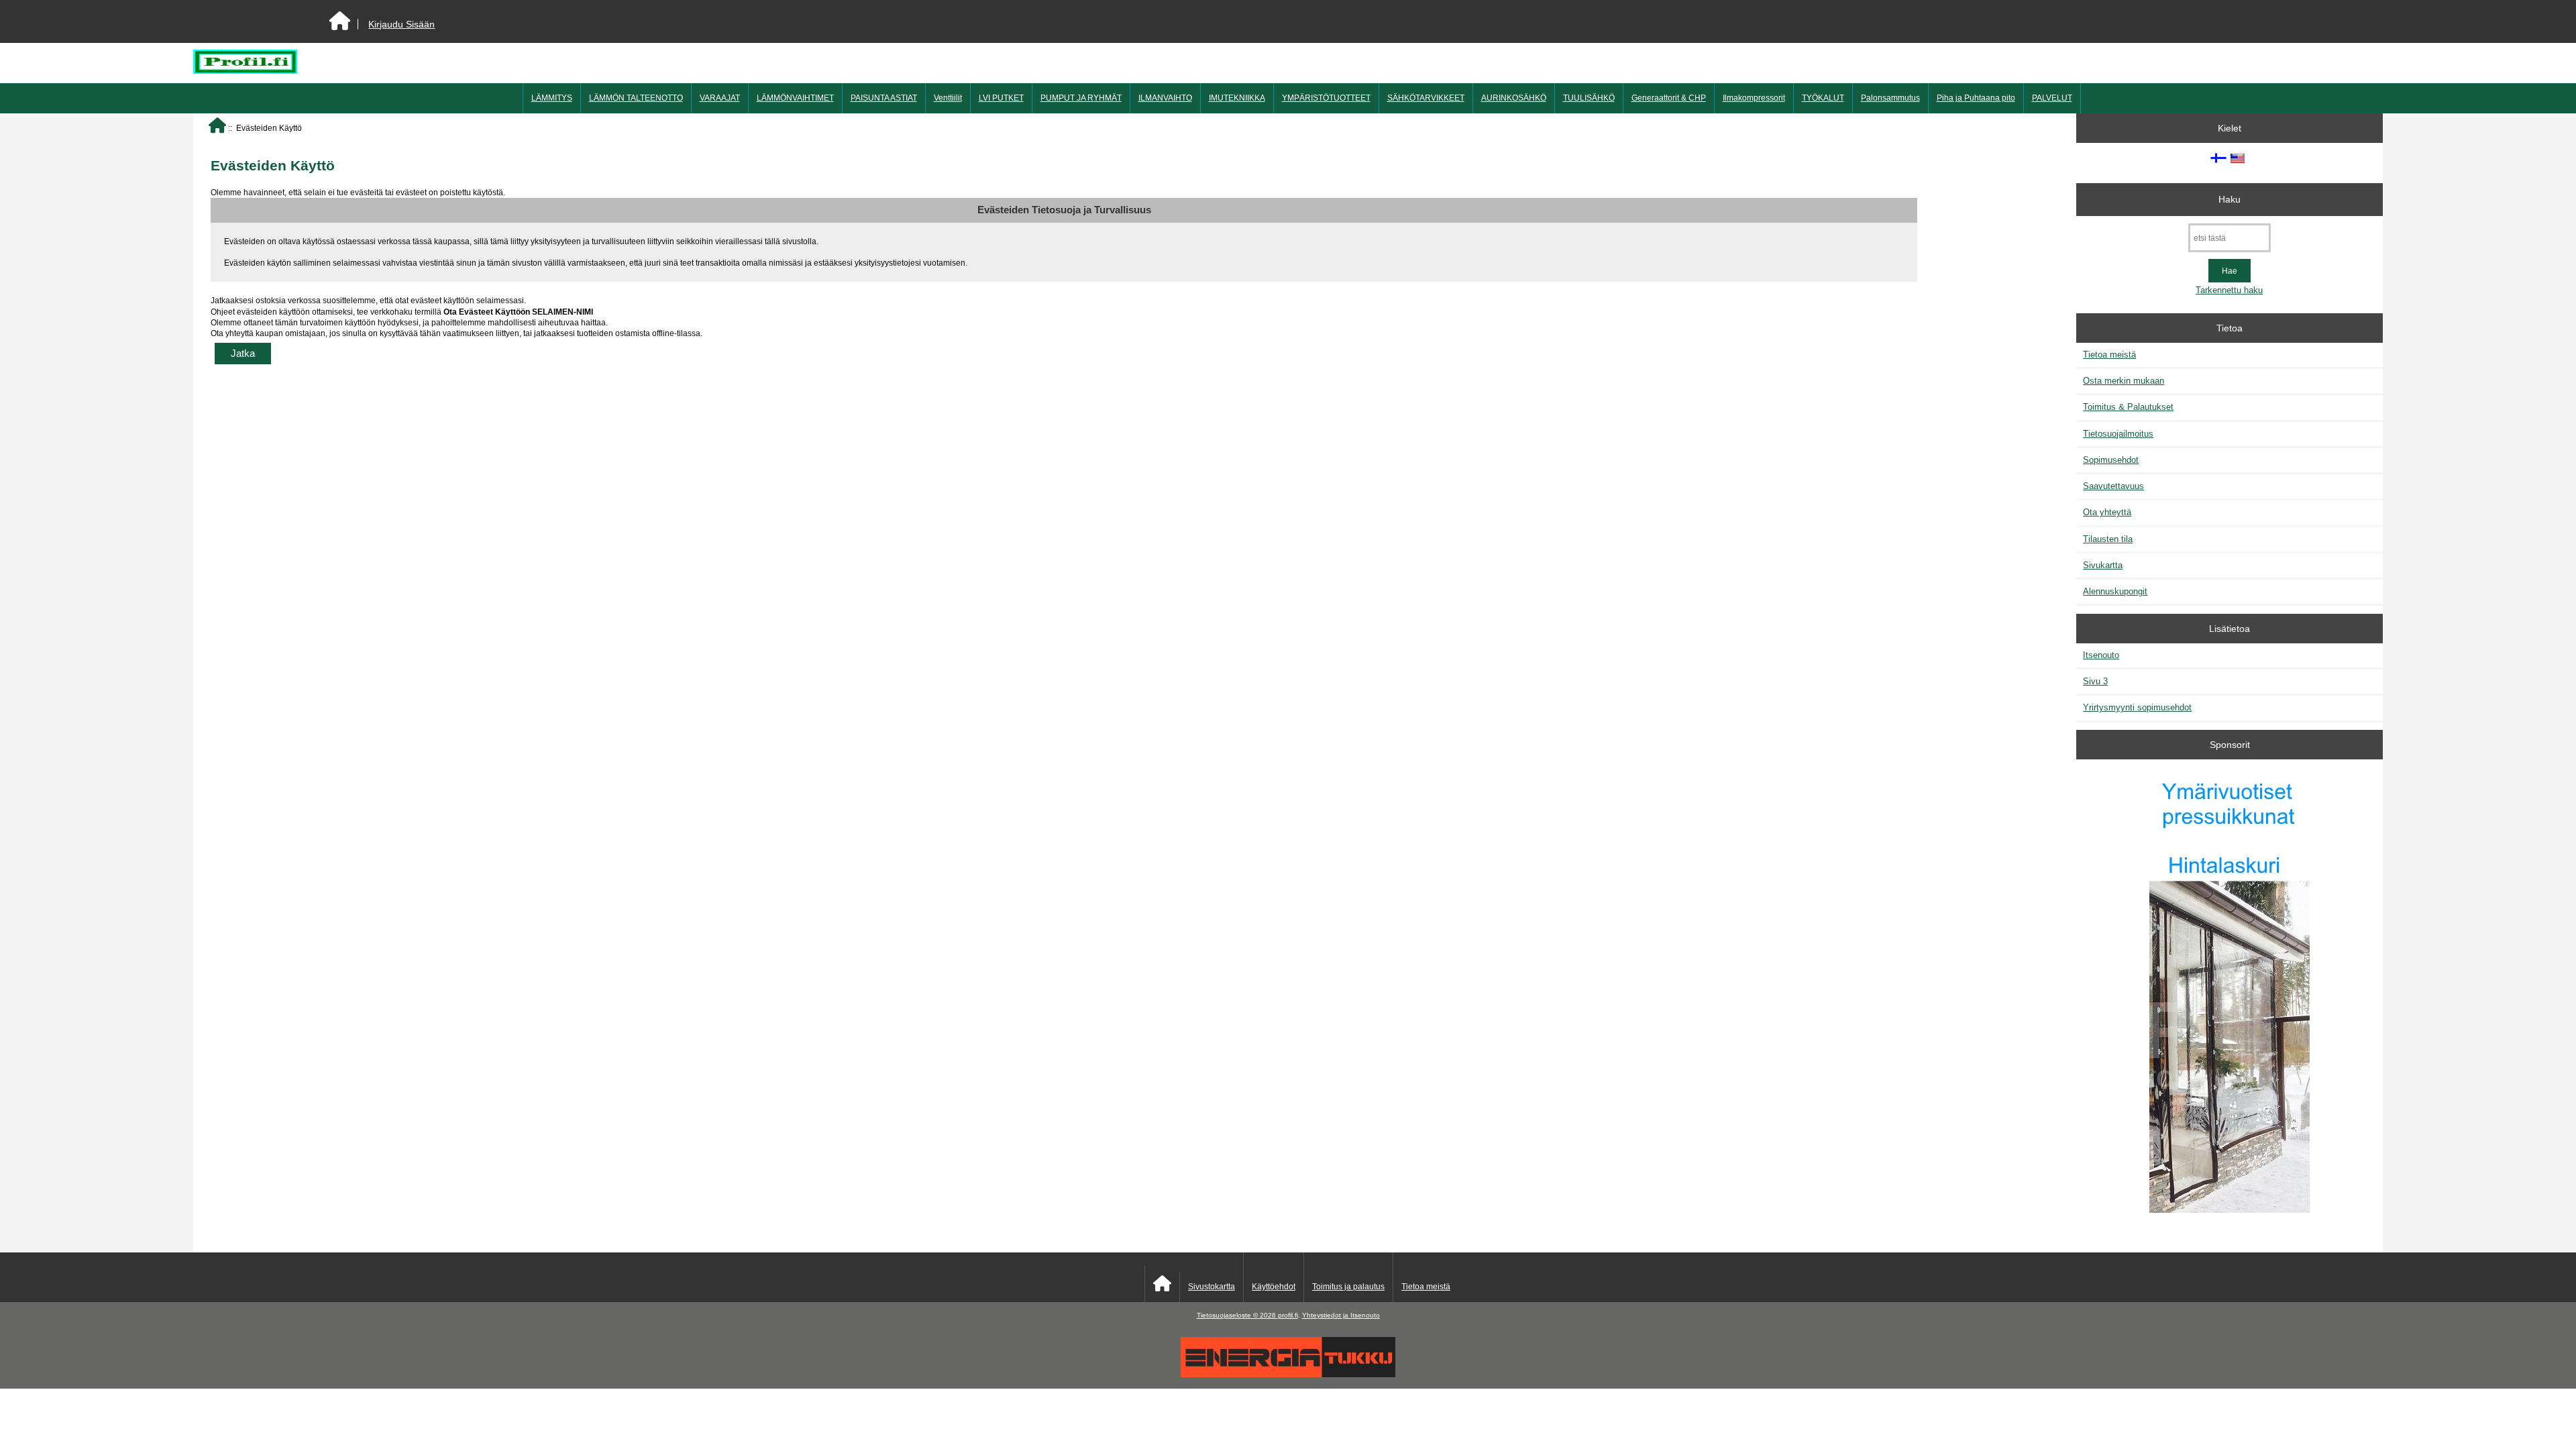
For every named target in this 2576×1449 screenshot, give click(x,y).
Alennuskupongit (2115, 591)
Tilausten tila (2108, 539)
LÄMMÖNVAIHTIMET (795, 98)
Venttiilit (948, 98)
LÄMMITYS (552, 98)
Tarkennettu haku (2229, 290)
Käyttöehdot (1274, 1287)
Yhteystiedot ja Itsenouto (1341, 1315)
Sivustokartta (1212, 1287)
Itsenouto (2101, 655)
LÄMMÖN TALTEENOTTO (636, 98)
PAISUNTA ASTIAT (884, 98)
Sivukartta (2103, 565)
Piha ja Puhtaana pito (1976, 98)
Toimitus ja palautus (1348, 1287)
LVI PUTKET (1001, 98)
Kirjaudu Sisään (401, 24)
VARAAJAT (720, 98)
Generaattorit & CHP (1669, 98)
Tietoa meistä (2109, 355)
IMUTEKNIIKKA (1237, 98)
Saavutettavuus (2113, 486)
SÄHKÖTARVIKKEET (1426, 98)
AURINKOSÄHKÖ (1514, 98)
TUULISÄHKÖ (1589, 98)
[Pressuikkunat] (2230, 993)
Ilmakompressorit (1754, 98)
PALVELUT (2052, 98)
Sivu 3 (2095, 681)
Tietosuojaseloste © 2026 (1237, 1315)
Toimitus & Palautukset (2128, 407)
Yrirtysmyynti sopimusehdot (2137, 707)
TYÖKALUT (1823, 98)
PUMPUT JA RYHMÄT (1081, 98)
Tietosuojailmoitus (2118, 434)
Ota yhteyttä (2107, 512)
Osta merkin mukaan (2124, 381)
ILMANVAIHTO (1165, 98)
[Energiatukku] (1288, 1374)
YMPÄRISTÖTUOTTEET (1326, 98)
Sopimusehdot (2111, 460)
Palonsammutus (1890, 98)
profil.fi (1288, 1315)
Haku (2230, 199)
